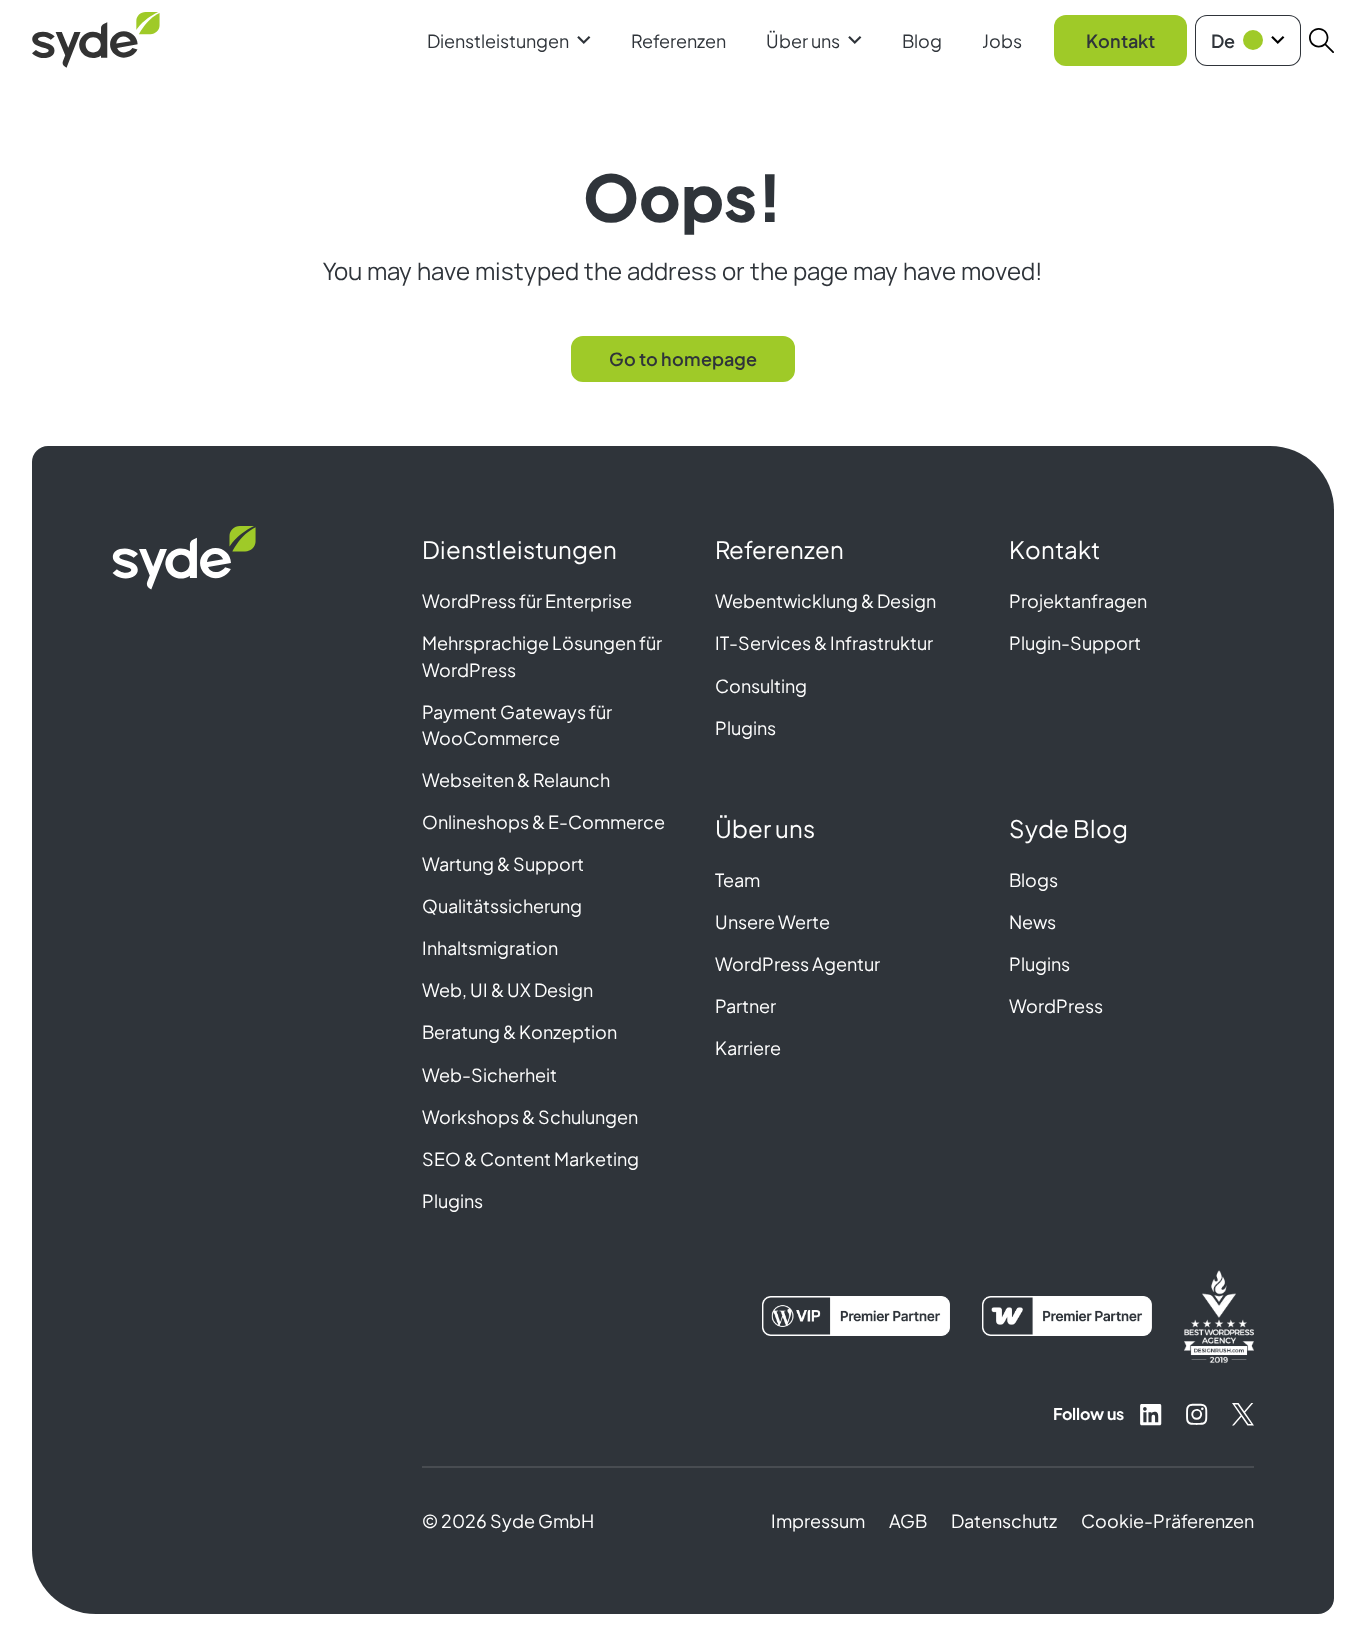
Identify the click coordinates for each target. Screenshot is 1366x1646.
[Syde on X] (1243, 1414)
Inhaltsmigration (490, 947)
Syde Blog (1068, 828)
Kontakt (1120, 40)
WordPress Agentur (797, 963)
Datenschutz (1004, 1520)
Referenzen (678, 40)
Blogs (1033, 879)
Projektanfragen (1078, 600)
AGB (908, 1520)
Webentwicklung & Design (825, 600)
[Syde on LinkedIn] (1151, 1414)
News (1032, 921)
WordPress (1056, 1005)
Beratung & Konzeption (519, 1031)
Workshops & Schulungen (530, 1116)
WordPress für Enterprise (527, 600)
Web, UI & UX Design (507, 989)
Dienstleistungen (498, 40)
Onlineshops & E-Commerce (543, 821)
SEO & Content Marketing (530, 1158)
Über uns (803, 40)
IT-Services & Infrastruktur (824, 642)
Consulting (761, 685)
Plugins (452, 1200)
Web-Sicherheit (489, 1074)
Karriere (748, 1047)
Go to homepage (683, 358)
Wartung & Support (503, 863)
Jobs (1002, 40)
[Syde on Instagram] (1197, 1414)
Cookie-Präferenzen (1167, 1520)
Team (737, 879)
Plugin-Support (1075, 642)
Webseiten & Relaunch (516, 779)
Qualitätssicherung (502, 905)
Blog (922, 40)
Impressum (818, 1520)
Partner (745, 1005)
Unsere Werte (772, 921)
